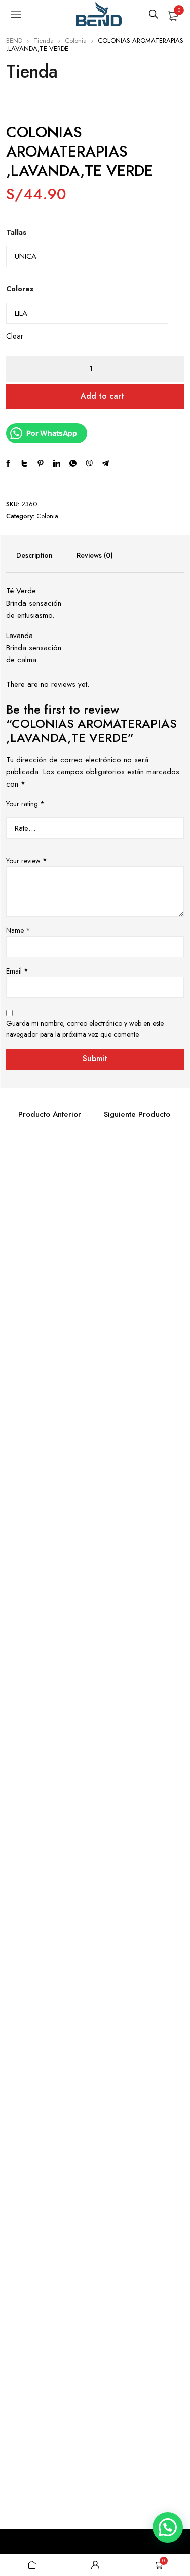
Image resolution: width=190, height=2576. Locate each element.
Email (17, 971)
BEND (14, 40)
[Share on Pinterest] (41, 463)
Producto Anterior (50, 1114)
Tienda (44, 40)
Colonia (76, 40)
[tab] (34, 555)
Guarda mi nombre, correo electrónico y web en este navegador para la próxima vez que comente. (85, 1029)
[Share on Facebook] (8, 463)
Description (34, 555)
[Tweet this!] (24, 463)
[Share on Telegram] (105, 463)
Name (18, 930)
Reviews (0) (95, 555)
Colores (20, 289)
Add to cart (102, 396)
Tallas (16, 232)
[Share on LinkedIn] (57, 463)
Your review (27, 861)
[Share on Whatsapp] (73, 463)
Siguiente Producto (137, 1114)
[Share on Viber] (89, 463)
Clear (15, 336)
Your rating (25, 804)
